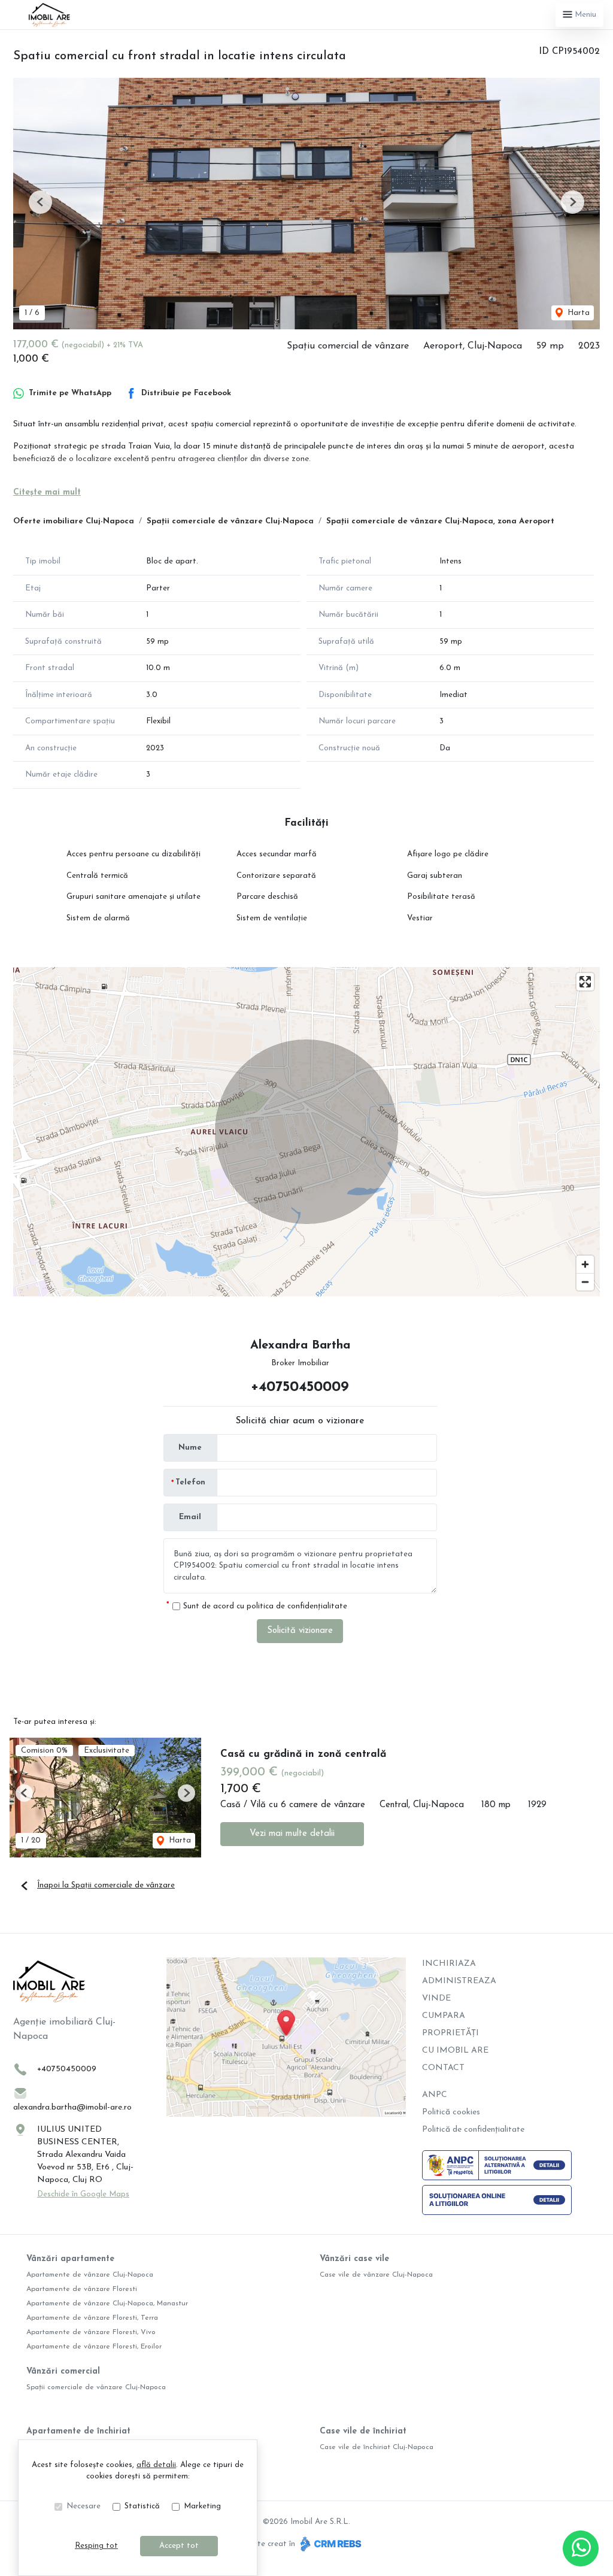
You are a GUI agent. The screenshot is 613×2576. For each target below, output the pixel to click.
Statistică (142, 2506)
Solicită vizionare (300, 1631)
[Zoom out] (585, 1282)
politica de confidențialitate (297, 1606)
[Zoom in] (585, 1264)
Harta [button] (577, 313)
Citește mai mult (47, 493)
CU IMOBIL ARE (455, 2051)
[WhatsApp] (581, 2548)
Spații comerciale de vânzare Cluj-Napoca (230, 521)
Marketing (202, 2506)
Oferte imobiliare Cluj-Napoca (74, 521)
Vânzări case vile (354, 2259)
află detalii (156, 2465)
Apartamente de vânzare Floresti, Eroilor (94, 2347)
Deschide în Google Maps (83, 2194)
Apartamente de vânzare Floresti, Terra (92, 2318)
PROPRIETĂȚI (450, 2033)
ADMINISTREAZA (459, 1981)
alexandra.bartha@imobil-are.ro (72, 2107)
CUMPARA (444, 2016)
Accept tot (179, 2546)
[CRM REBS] (330, 2544)
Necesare (84, 2506)
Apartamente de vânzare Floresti (82, 2289)
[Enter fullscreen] (585, 982)
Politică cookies (451, 2112)
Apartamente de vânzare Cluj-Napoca (90, 2275)
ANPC (435, 2095)
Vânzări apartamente (70, 2259)
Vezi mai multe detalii (292, 1834)
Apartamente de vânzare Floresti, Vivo (91, 2332)
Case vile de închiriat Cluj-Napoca (377, 2447)
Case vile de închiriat (363, 2431)
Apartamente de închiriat (78, 2431)
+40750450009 (300, 1387)
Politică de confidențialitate (473, 2130)
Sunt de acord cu (265, 1606)
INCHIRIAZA (449, 1964)
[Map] (306, 1132)
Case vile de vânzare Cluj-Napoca (376, 2275)
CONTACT (443, 2068)
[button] (40, 202)
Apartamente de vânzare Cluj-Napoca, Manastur (107, 2304)
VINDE (436, 1998)
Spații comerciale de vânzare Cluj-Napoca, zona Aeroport (440, 521)
